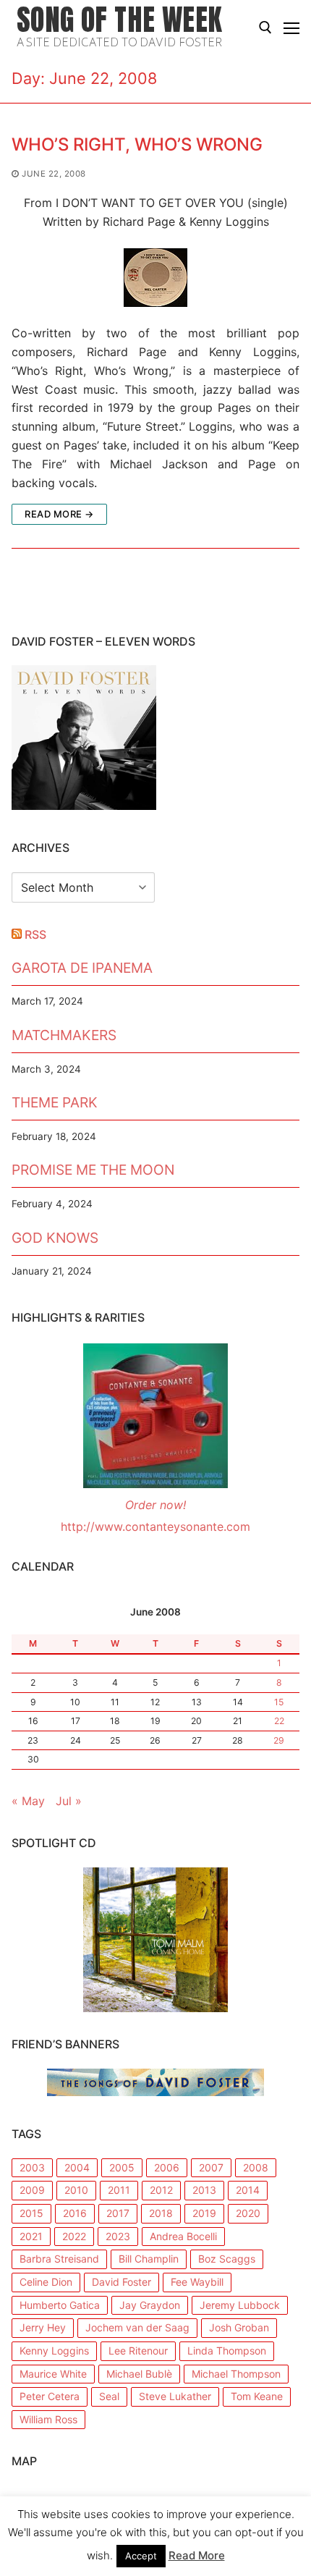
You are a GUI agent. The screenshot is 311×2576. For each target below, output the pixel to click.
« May (28, 1801)
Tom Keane (257, 2396)
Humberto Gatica (60, 2305)
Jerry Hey (43, 2327)
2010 (76, 2190)
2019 (204, 2213)
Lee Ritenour (138, 2351)
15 (279, 1702)
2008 (256, 2167)
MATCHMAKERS (64, 1035)
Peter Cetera (50, 2396)
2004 (77, 2167)
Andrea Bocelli (183, 2236)
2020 (248, 2213)
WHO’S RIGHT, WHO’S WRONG (137, 144)
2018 (161, 2213)
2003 (32, 2167)
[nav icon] (291, 28)
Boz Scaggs (227, 2259)
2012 (161, 2190)
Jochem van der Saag (137, 2327)
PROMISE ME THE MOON (93, 1170)
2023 (118, 2236)
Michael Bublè (139, 2374)
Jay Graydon (150, 2305)
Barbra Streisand (59, 2259)
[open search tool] (265, 28)
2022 (74, 2236)
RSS (35, 934)
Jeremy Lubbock (240, 2305)
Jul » (69, 1801)
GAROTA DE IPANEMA (82, 968)
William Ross (48, 2419)
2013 (204, 2190)
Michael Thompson (236, 2374)
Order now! (155, 1505)
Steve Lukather (175, 2396)
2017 (118, 2213)
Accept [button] (141, 2556)
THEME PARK (55, 1102)
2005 (122, 2167)
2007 (211, 2167)
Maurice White (53, 2374)
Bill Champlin (149, 2259)
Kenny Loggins (54, 2351)
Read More (197, 2555)
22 (279, 1721)
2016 (75, 2213)
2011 (119, 2190)
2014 (248, 2190)
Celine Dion (46, 2282)
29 (279, 1740)
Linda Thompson (227, 2351)
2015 (31, 2213)
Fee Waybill (197, 2282)
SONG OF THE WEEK (119, 20)
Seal (109, 2396)
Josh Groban (239, 2327)
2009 (32, 2190)
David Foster (122, 2282)
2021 (31, 2236)
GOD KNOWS (55, 1238)
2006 (167, 2167)
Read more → (59, 514)
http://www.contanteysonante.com (155, 1526)
